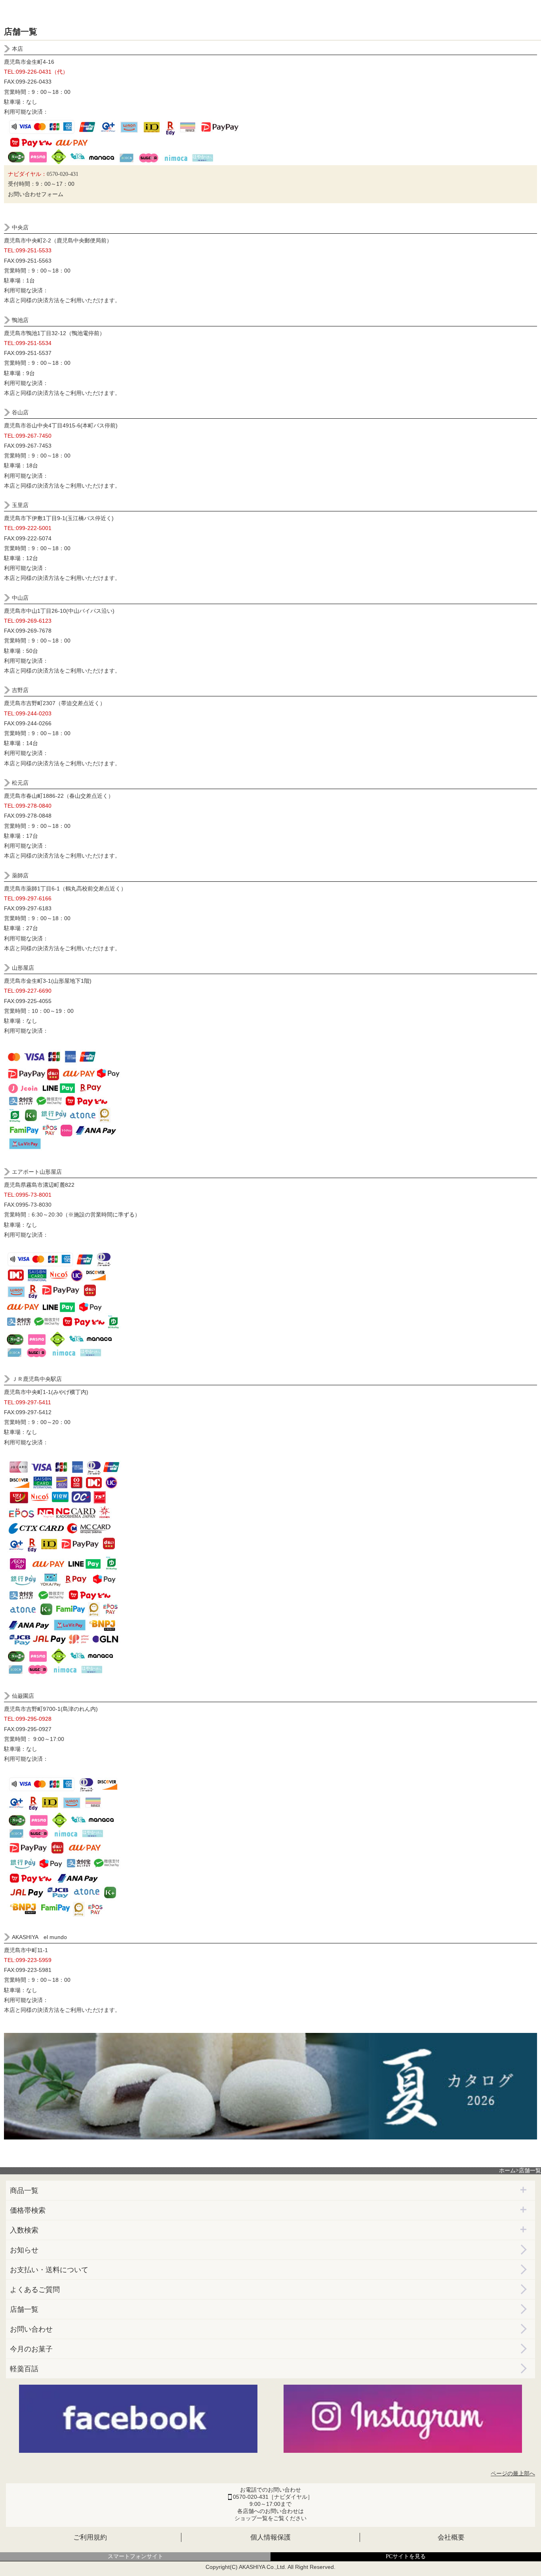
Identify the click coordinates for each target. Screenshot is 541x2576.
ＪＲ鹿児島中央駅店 (37, 1379)
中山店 (20, 598)
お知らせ (24, 2250)
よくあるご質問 (35, 2290)
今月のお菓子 (31, 2349)
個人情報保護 (270, 2537)
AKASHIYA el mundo (39, 1937)
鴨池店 (20, 320)
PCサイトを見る (406, 2556)
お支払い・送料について (49, 2270)
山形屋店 (23, 968)
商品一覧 (24, 2191)
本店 (17, 49)
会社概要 (451, 2537)
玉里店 (20, 505)
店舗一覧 (24, 2309)
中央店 (20, 227)
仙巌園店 (23, 1696)
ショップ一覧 (251, 2518)
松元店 (20, 783)
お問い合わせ (31, 2329)
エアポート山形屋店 (37, 1172)
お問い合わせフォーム (36, 194)
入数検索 (24, 2230)
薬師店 (20, 875)
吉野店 (20, 690)
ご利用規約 (90, 2537)
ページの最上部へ (513, 2474)
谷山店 (20, 412)
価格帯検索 (28, 2210)
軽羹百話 (24, 2369)
